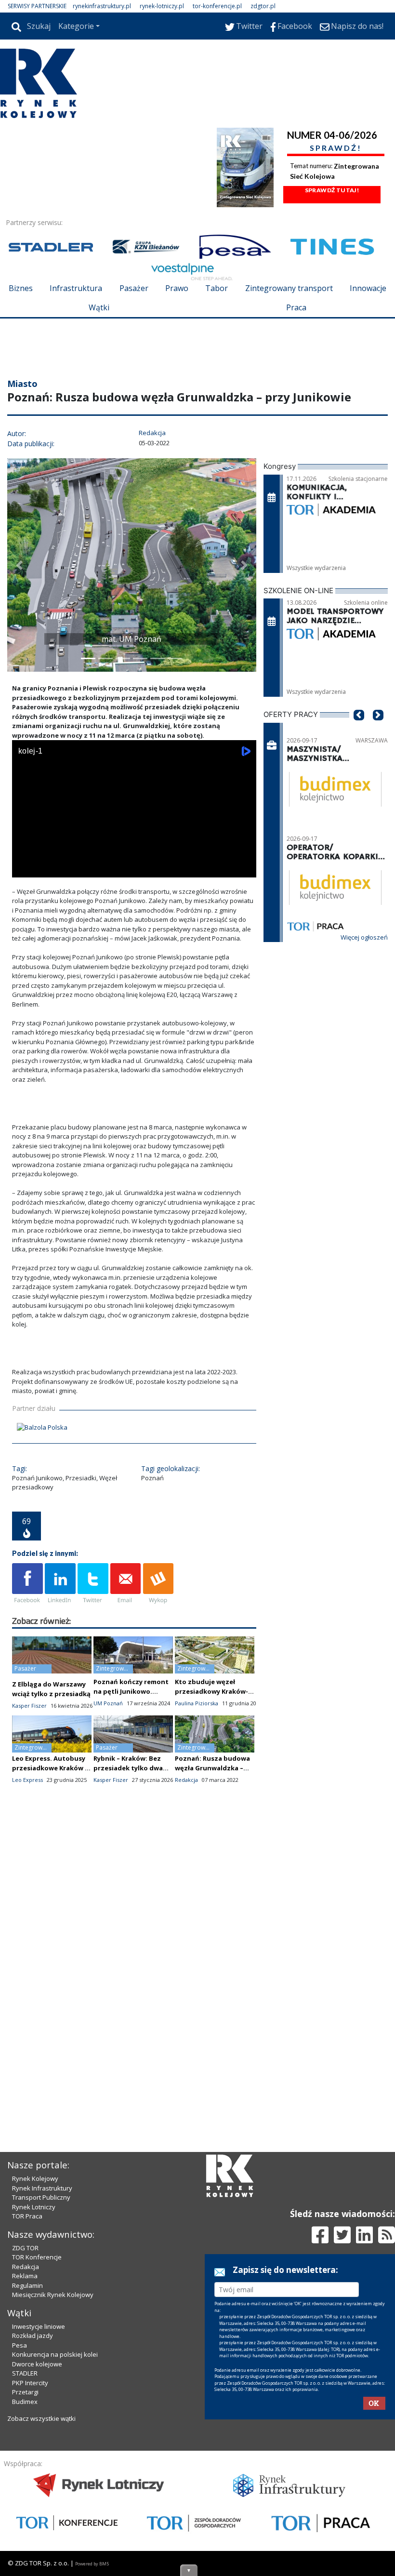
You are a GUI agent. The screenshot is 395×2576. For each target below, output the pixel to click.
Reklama (25, 2276)
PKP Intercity (30, 2383)
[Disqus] (134, 1962)
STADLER (25, 2373)
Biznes (21, 288)
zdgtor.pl (263, 6)
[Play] (25, 868)
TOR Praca (27, 2216)
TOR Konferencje (37, 2257)
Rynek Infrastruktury (42, 2188)
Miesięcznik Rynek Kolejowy (53, 2295)
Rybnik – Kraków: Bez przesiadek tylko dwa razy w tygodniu (128, 1768)
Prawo (177, 288)
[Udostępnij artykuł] (60, 1584)
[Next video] (50, 868)
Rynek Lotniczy (34, 2207)
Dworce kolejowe (37, 2364)
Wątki (99, 307)
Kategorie (76, 26)
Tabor (217, 288)
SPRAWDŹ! (336, 148)
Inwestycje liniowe (39, 2326)
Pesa (20, 2345)
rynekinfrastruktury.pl (102, 6)
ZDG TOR (25, 2248)
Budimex (25, 2402)
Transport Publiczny (41, 2197)
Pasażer (134, 288)
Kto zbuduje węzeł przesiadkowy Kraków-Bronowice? (211, 1691)
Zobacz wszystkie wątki (41, 2418)
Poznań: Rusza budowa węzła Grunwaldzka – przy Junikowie (212, 1768)
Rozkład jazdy (33, 2336)
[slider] (134, 857)
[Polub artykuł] (27, 1584)
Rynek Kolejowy (35, 2178)
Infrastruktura (76, 288)
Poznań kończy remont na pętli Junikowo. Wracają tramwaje (131, 1691)
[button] (19, 565)
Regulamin (27, 2285)
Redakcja (26, 2267)
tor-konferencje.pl (217, 6)
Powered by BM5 (92, 2564)
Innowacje (368, 288)
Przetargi (25, 2392)
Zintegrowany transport (289, 288)
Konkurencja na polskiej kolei (55, 2354)
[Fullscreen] (244, 868)
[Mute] (75, 868)
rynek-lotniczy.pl (162, 6)
